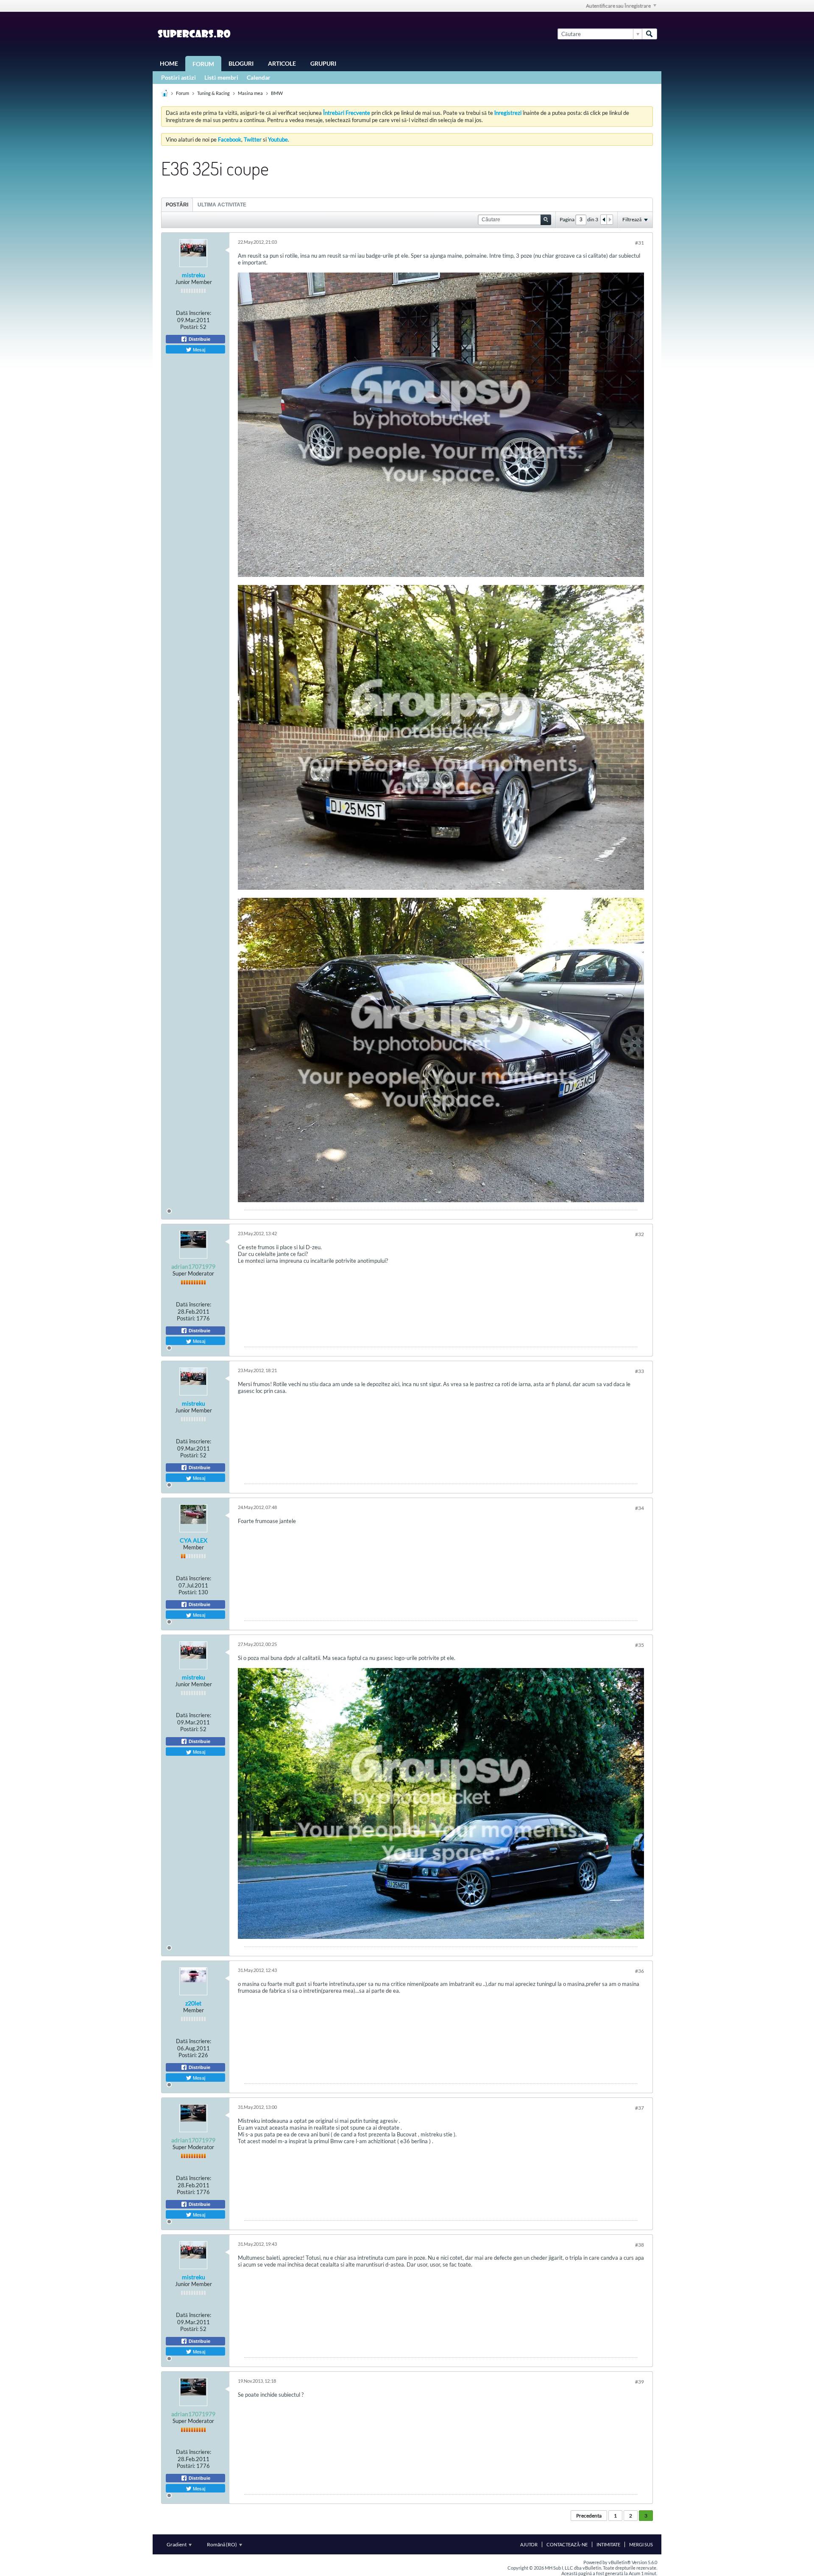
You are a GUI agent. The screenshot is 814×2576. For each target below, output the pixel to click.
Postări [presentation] (177, 205)
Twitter (253, 139)
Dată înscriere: (194, 313)
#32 (640, 1234)
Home (169, 63)
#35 (640, 1645)
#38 (640, 2245)
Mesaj (198, 349)
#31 (640, 243)
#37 (640, 2108)
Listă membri (221, 77)
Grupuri (323, 63)
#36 (640, 1971)
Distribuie (199, 339)
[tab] (177, 205)
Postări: (189, 327)
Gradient (177, 2544)
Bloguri (241, 63)
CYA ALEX (194, 1540)
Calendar (259, 77)
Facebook (230, 139)
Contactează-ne (567, 2544)
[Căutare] (650, 34)
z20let (193, 2003)
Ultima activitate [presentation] (222, 205)
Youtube (278, 139)
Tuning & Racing (213, 93)
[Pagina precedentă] (604, 220)
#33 (640, 1371)
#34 (640, 1508)
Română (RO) (222, 2544)
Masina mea (250, 93)
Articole (282, 63)
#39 (640, 2382)
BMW (277, 93)
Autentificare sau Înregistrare (618, 6)
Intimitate (608, 2544)
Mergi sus (641, 2544)
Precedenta (589, 2516)
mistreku (194, 275)
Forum (203, 64)
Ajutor (529, 2544)
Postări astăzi (178, 77)
